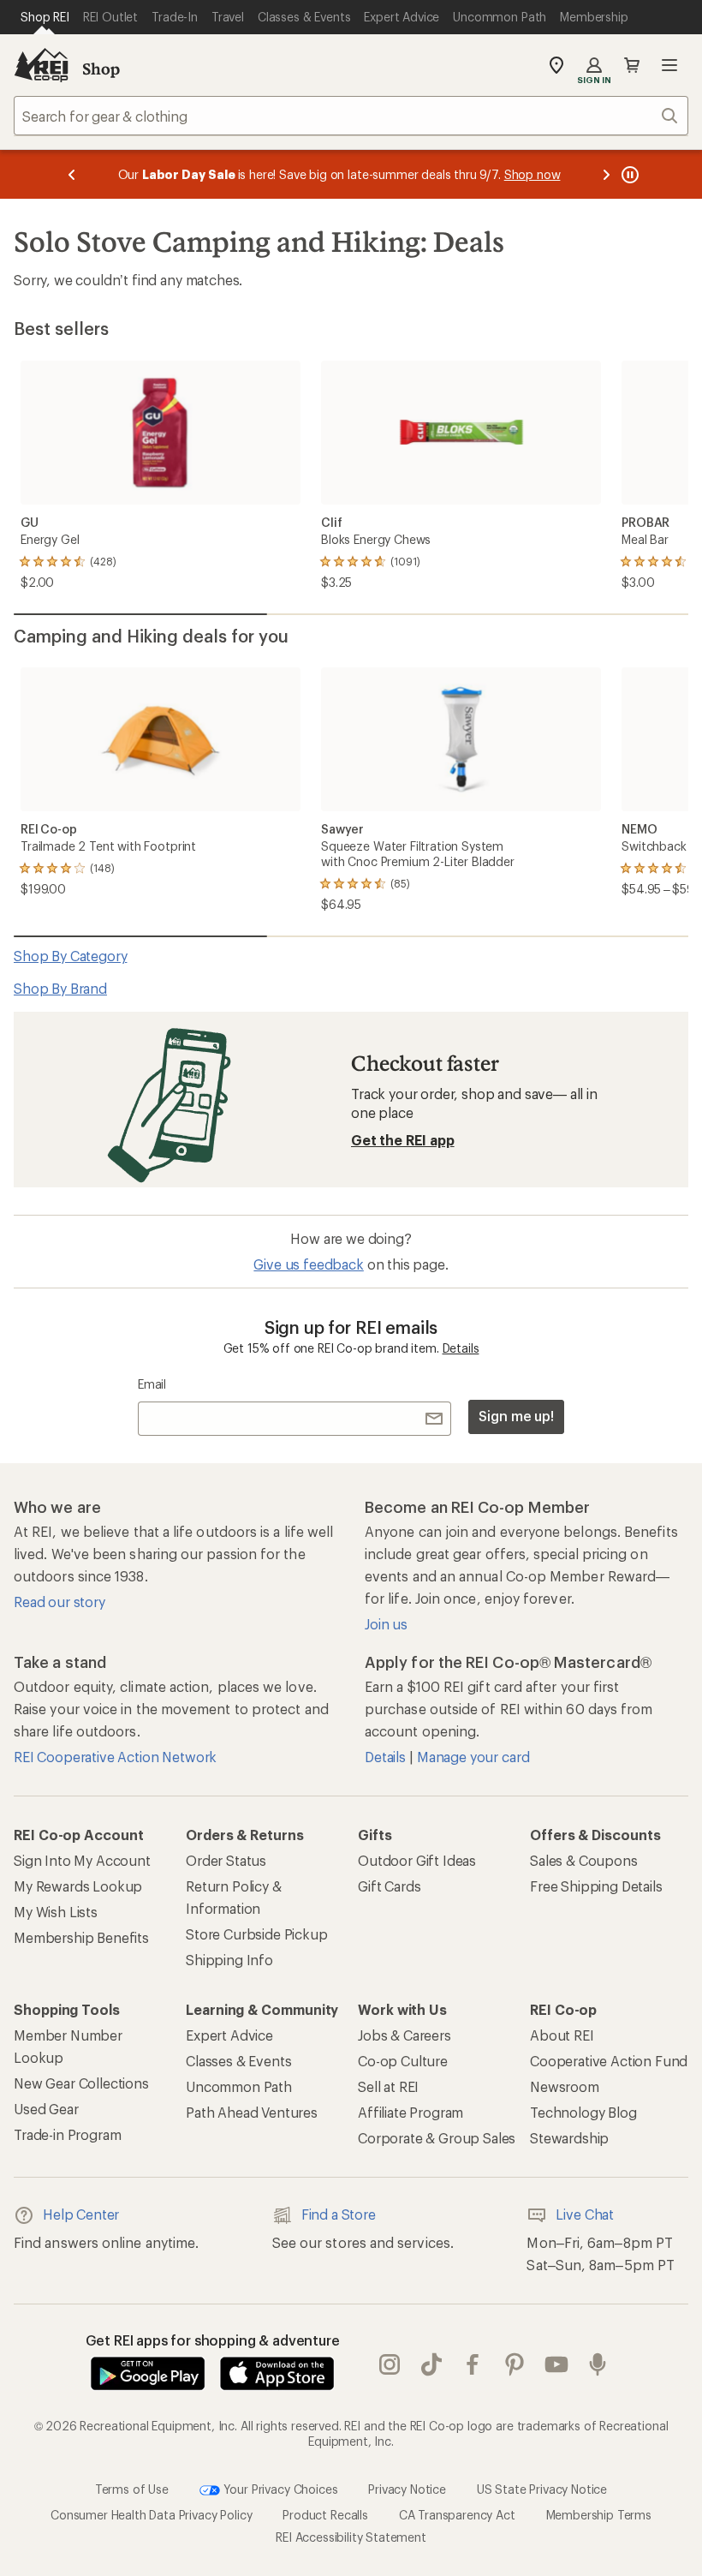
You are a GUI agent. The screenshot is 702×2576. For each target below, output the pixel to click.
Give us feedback (308, 1264)
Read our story (59, 1602)
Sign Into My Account (82, 1860)
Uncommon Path (239, 2086)
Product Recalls (325, 2515)
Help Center (81, 2214)
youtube (557, 2364)
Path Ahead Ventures (252, 2112)
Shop (101, 69)
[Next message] (606, 174)
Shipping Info (229, 1960)
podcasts (598, 2364)
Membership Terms (599, 2515)
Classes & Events (238, 2061)
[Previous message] (72, 174)
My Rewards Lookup (78, 1886)
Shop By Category (70, 956)
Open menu (669, 65)
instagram (390, 2364)
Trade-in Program (67, 2134)
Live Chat (585, 2214)
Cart (632, 65)
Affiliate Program (410, 2112)
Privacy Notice (407, 2489)
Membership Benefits (81, 1937)
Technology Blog (583, 2112)
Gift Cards (389, 1886)
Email (152, 1384)
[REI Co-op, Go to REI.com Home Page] (41, 65)
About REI (562, 2035)
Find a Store (339, 2214)
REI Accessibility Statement (351, 2537)
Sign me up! (516, 1416)
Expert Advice (229, 2035)
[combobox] (351, 116)
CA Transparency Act (457, 2515)
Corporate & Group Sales (437, 2138)
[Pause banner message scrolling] (628, 174)
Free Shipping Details (596, 1886)
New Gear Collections (81, 2083)
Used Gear (46, 2109)
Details (461, 1348)
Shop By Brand (60, 988)
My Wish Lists (56, 1912)
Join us (386, 1624)
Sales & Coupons (584, 1860)
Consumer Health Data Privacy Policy (151, 2515)
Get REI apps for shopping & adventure (213, 2340)
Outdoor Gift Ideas (417, 1860)
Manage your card (473, 1757)
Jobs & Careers (405, 2035)
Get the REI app (403, 1140)
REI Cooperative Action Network (115, 1757)
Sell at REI (388, 2086)
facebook (473, 2364)
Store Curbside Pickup (257, 1934)
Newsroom (565, 2086)
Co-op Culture (403, 2061)
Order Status (226, 1860)
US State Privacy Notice (542, 2489)
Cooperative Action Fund (609, 2061)
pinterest (515, 2364)
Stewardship (569, 2138)
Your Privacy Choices (279, 2489)
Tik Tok (432, 2364)
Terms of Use (132, 2489)
